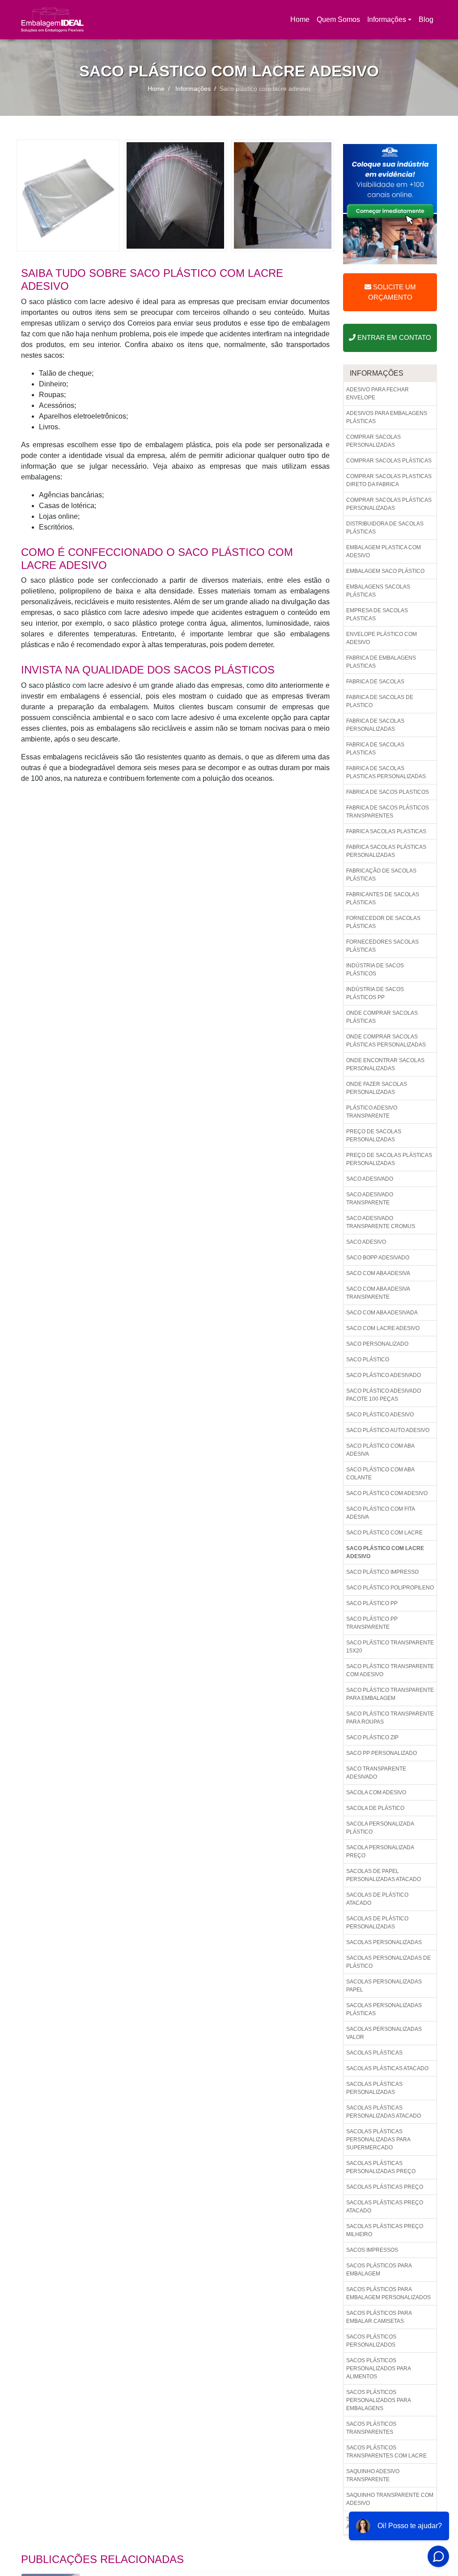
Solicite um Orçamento (392, 292)
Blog (426, 19)
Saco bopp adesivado (378, 1258)
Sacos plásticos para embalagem (379, 2270)
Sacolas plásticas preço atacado (385, 2207)
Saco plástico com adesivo (387, 1493)
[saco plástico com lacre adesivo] (68, 195)
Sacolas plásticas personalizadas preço (381, 2167)
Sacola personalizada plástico (380, 1828)
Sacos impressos (372, 2250)
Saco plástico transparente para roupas (390, 1718)
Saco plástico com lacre (384, 1533)
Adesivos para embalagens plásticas (387, 417)
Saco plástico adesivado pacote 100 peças (384, 1395)
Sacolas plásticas (374, 2053)
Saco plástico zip (372, 1737)
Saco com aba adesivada (382, 1313)
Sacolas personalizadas (384, 1942)
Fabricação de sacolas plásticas (381, 875)
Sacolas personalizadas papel (384, 1986)
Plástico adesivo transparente (372, 1112)
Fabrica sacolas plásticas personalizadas (386, 851)
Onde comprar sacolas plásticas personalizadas (386, 1041)
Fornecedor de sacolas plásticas (383, 922)
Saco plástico (368, 1360)
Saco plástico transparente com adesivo (390, 1670)
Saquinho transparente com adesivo (390, 2499)
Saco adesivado (370, 1179)
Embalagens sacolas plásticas (378, 591)
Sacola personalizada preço (380, 1851)
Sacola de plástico (375, 1808)
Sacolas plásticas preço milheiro (385, 2230)
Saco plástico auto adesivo (388, 1430)
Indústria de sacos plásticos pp (375, 993)
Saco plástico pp (372, 1603)
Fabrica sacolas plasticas (386, 831)
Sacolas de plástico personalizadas (377, 1923)
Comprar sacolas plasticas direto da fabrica (389, 480)
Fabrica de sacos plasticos (388, 792)
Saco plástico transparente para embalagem (390, 1694)
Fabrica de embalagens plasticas (381, 662)
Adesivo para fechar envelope (377, 394)
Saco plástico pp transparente (372, 1623)
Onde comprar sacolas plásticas (382, 1017)
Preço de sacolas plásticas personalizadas (389, 1159)
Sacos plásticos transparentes (371, 2428)
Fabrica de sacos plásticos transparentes (388, 812)
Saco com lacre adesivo (383, 1328)
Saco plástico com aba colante (380, 1474)
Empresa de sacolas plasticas (377, 614)
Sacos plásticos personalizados (371, 2341)
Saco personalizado (377, 1344)
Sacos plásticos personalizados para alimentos (379, 2368)
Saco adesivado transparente (370, 1199)
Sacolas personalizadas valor (384, 2033)
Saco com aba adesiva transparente (378, 1293)
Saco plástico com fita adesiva (381, 1513)
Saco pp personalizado (382, 1753)
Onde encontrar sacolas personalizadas (385, 1064)
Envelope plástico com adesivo (382, 638)
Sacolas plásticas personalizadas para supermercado (378, 2140)
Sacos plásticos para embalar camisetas (379, 2317)
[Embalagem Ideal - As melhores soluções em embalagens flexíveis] (52, 20)
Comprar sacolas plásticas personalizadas (389, 504)
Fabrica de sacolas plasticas (375, 749)
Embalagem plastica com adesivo (384, 551)
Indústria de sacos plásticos (375, 970)
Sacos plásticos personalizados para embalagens (379, 2400)
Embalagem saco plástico (385, 571)
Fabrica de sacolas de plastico (380, 701)
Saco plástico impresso (382, 1572)
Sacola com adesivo (376, 1792)
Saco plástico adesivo (380, 1415)
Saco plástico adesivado (384, 1375)
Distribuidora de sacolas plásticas (385, 528)
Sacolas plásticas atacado (387, 2068)
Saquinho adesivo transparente (373, 2475)
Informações (387, 19)
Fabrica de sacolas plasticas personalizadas (386, 772)
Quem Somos (338, 19)
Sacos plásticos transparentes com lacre (386, 2452)
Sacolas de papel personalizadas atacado (384, 1875)
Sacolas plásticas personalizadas (374, 2088)
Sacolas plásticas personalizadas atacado (384, 2112)
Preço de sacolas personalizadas (374, 1135)
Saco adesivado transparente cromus (381, 1222)
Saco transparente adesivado (376, 1773)
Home (301, 22)
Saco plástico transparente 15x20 (390, 1647)
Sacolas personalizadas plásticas (384, 2009)
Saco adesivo (366, 1242)
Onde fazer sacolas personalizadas (377, 1088)
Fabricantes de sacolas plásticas (383, 898)
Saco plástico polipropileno (390, 1588)
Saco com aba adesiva (378, 1273)
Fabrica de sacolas (375, 682)
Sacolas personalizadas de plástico (388, 1962)
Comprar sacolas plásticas (389, 461)
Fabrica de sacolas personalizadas (375, 725)
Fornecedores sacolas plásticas (382, 946)
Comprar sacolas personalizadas (373, 441)
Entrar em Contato (393, 337)
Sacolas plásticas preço (385, 2187)
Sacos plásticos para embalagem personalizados (388, 2293)
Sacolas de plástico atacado (377, 1899)
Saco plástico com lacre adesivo (385, 1552)
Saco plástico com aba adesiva (380, 1450)
